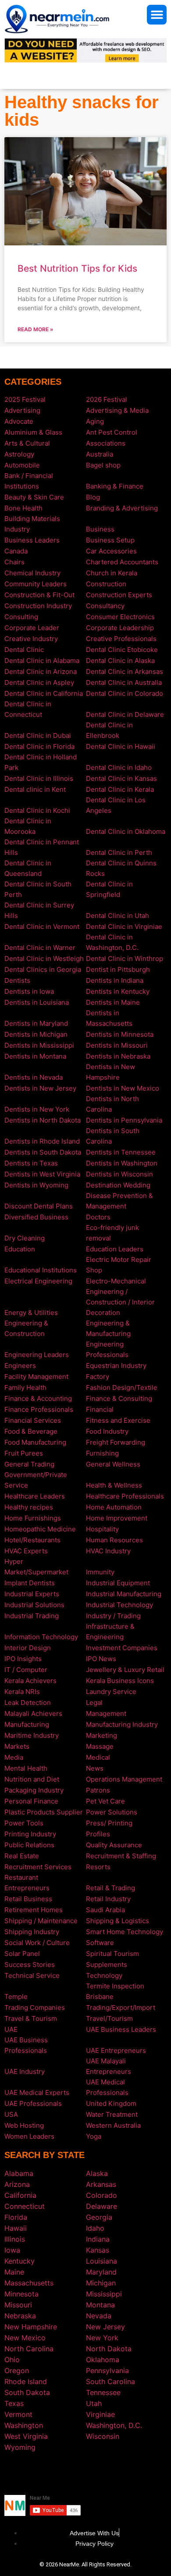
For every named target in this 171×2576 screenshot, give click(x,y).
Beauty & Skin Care (34, 497)
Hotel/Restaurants (32, 1540)
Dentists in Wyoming (36, 1185)
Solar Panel (22, 1954)
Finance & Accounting (38, 1398)
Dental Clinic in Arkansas (125, 671)
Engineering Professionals (107, 1349)
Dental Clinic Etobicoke (122, 650)
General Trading (29, 1464)
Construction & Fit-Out (39, 595)
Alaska (97, 2173)
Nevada (99, 2316)
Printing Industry (30, 1834)
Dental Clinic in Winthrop (125, 958)
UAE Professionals (33, 2103)
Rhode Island (26, 2381)
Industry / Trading (113, 1616)
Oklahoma (103, 2360)
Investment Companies (122, 1648)
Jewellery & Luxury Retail (125, 1670)
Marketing (102, 1735)
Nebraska (20, 2316)
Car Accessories (111, 551)
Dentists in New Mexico (123, 1088)
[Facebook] (72, 2473)
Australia (100, 454)
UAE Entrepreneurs (116, 2050)
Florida (16, 2217)
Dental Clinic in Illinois (39, 778)
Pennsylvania (107, 2370)
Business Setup (110, 540)
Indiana (98, 2239)
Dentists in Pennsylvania (124, 1120)
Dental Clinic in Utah (118, 916)
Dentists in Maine (113, 1002)
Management (106, 1713)
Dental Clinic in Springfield (109, 889)
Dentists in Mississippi (39, 1045)
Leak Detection (28, 1703)
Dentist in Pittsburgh (118, 969)
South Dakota (27, 2392)
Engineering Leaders (37, 1355)
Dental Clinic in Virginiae (124, 927)
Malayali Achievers (33, 1713)
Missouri (18, 2305)
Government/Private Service (36, 1480)
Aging (95, 421)
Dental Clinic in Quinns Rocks (121, 868)
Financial (100, 1409)
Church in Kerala (112, 573)
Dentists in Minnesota (120, 1034)
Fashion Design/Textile (122, 1387)
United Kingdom (111, 2103)
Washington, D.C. (114, 2425)
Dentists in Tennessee (121, 1152)
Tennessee (103, 2392)
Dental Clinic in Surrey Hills (39, 910)
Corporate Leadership (120, 628)
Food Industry (107, 1431)
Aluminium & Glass (33, 432)
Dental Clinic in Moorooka (28, 826)
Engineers (20, 1366)
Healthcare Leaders (35, 1496)
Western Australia (113, 2125)
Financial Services (33, 1420)
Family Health (25, 1387)
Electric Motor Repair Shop (119, 1265)
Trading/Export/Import (121, 2007)
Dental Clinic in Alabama (42, 661)
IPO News (101, 1659)
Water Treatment (112, 2114)
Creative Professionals (121, 639)
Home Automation (114, 1507)
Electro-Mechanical (116, 1281)
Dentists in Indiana (115, 980)
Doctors (98, 1217)
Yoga (94, 2136)
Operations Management (124, 1779)
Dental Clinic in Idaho (119, 767)
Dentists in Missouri (117, 1045)
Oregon (17, 2370)
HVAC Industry (108, 1551)
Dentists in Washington (122, 1163)
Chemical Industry (32, 573)
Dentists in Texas (31, 1163)
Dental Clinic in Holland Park (41, 762)
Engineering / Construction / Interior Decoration (120, 1302)
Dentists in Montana (35, 1056)
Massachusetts (29, 2283)
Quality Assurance (114, 1845)
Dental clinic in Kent (35, 789)
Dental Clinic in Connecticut (28, 709)
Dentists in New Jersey (40, 1088)
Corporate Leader (32, 628)
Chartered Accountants (122, 562)
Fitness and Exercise (118, 1420)
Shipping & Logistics (118, 1921)
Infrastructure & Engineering (110, 1632)
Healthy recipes (29, 1507)
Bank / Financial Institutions (29, 481)
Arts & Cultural (27, 443)
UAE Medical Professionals (107, 2087)
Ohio (12, 2360)
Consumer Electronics (120, 617)
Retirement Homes (34, 1910)
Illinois (15, 2239)
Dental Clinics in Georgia (43, 969)
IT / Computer (26, 1670)
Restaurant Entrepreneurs (27, 1883)
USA (11, 2114)
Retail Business (28, 1899)
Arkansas (101, 2184)
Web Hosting (24, 2125)
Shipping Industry (32, 1932)
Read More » (36, 329)
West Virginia (26, 2436)
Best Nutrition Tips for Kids (77, 268)
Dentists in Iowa (29, 991)
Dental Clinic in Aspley (39, 682)
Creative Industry (31, 639)
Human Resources (114, 1540)
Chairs (14, 562)
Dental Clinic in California (44, 693)
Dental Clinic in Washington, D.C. (112, 942)
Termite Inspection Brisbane (115, 1991)
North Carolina (29, 2349)
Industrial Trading (32, 1616)
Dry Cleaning (25, 1238)
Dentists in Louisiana (37, 1002)
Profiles (98, 1834)
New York (102, 2338)
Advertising (22, 410)
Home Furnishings (33, 1518)
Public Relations (29, 1845)
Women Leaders (29, 2136)
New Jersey (105, 2327)
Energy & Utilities (31, 1313)
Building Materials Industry (32, 524)
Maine (14, 2272)
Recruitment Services (38, 1867)
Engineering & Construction (26, 1328)
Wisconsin (103, 2436)
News (95, 1768)
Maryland (101, 2272)
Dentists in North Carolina (112, 1104)
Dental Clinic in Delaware (125, 714)
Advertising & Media (117, 410)
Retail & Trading (110, 1888)
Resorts (98, 1867)
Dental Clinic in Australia (124, 682)
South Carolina (110, 2381)
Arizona (17, 2184)
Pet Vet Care (105, 1801)
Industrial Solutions (34, 1605)
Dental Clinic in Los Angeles (116, 805)
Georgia (99, 2217)
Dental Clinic (24, 650)
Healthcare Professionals (125, 1496)
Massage (100, 1746)
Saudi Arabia (105, 1910)
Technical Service (32, 1975)
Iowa (12, 2250)
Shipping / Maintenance (41, 1921)
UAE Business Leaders (121, 2029)
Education (20, 1249)
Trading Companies (35, 2007)
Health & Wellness (114, 1485)
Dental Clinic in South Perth (38, 889)
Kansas (98, 2250)
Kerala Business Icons (120, 1681)
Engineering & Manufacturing (108, 1328)
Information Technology (41, 1637)
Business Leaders (32, 540)
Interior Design (28, 1648)
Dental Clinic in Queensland (28, 868)
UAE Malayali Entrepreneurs (109, 2066)
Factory (98, 1377)
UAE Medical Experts (37, 2092)
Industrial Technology (119, 1605)
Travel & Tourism (31, 2018)
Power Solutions (112, 1812)
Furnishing (102, 1453)
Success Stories (30, 1965)
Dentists (17, 980)
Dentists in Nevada (34, 1077)
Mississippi (104, 2294)
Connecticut (25, 2206)
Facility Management (36, 1377)
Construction (106, 584)
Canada (16, 551)
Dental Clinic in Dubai (38, 735)
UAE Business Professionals (26, 2045)
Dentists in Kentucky (118, 991)
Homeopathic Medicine (40, 1529)
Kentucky (20, 2261)
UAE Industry (25, 2071)
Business (100, 529)
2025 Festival (25, 399)
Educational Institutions (41, 1270)
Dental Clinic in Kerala (120, 789)
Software (100, 1943)
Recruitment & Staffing (121, 1856)
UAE (11, 2029)
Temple (16, 1997)
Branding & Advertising (122, 508)
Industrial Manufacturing (124, 1594)
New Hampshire (31, 2327)
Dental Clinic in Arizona (41, 671)
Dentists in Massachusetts (109, 1018)
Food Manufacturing (35, 1442)
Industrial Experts (32, 1594)
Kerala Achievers (30, 1681)
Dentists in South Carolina (113, 1136)
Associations (106, 443)
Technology (104, 1975)
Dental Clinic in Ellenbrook (109, 730)
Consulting (21, 617)
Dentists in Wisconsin (119, 1174)
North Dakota (109, 2349)
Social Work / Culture (37, 1943)
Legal (94, 1703)
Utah (94, 2403)
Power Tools (24, 1823)
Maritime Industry (32, 1735)
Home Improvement (117, 1518)
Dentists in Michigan (36, 1034)
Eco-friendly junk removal (112, 1233)
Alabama (19, 2173)
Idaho (95, 2228)
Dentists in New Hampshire (110, 1072)
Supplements (107, 1965)
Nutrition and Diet (32, 1779)
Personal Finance (31, 1801)
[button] (157, 15)
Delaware (102, 2206)
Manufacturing (27, 1724)
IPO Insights (23, 1659)
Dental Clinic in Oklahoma (126, 831)
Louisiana (102, 2261)
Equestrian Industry (116, 1366)
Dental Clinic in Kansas (121, 778)
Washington (24, 2425)
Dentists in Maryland (36, 1023)
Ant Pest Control (112, 432)
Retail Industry (108, 1899)
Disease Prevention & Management (119, 1201)
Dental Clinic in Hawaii (121, 746)
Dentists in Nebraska (118, 1056)
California (20, 2195)
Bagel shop (103, 465)
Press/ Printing (109, 1823)
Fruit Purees (24, 1453)
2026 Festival (107, 399)
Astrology (19, 454)
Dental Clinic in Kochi (37, 810)
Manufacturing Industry (122, 1724)
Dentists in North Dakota (43, 1120)
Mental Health (26, 1768)
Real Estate (22, 1856)
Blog (93, 497)
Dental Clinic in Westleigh (44, 958)
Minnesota (21, 2294)
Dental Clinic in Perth (119, 852)
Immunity (100, 1572)
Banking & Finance (115, 486)
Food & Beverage (31, 1431)
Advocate (19, 421)
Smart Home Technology (125, 1932)
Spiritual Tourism (112, 1954)
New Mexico (25, 2338)
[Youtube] (99, 2473)
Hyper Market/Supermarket (36, 1567)
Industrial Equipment (118, 1583)
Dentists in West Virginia (42, 1174)
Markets (17, 1746)
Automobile (22, 465)
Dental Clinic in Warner (40, 948)
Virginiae (100, 2414)
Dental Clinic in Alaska (120, 661)
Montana (100, 2305)
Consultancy (105, 606)
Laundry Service (111, 1692)
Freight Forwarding (116, 1442)
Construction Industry (38, 606)
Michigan (101, 2283)
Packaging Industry (34, 1790)
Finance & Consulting (119, 1398)
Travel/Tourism (109, 2018)
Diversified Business (36, 1217)
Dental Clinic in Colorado (125, 693)
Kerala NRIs (22, 1692)
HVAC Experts (26, 1551)
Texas (14, 2403)
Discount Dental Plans (39, 1206)
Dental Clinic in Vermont (42, 927)
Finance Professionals (39, 1409)
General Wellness (113, 1464)
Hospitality (102, 1529)
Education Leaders (115, 1249)
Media (14, 1757)
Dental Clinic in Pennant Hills (42, 847)
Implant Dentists (30, 1583)
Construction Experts (119, 595)
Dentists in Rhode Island (42, 1141)
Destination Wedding (118, 1185)
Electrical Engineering (38, 1281)
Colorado (102, 2195)
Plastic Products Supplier (44, 1812)
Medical (98, 1757)
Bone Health (23, 508)
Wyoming (20, 2447)
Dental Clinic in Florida (39, 746)
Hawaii (16, 2228)
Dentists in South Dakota (43, 1152)
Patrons (98, 1790)
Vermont (18, 2414)
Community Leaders (36, 584)
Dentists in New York (37, 1109)
